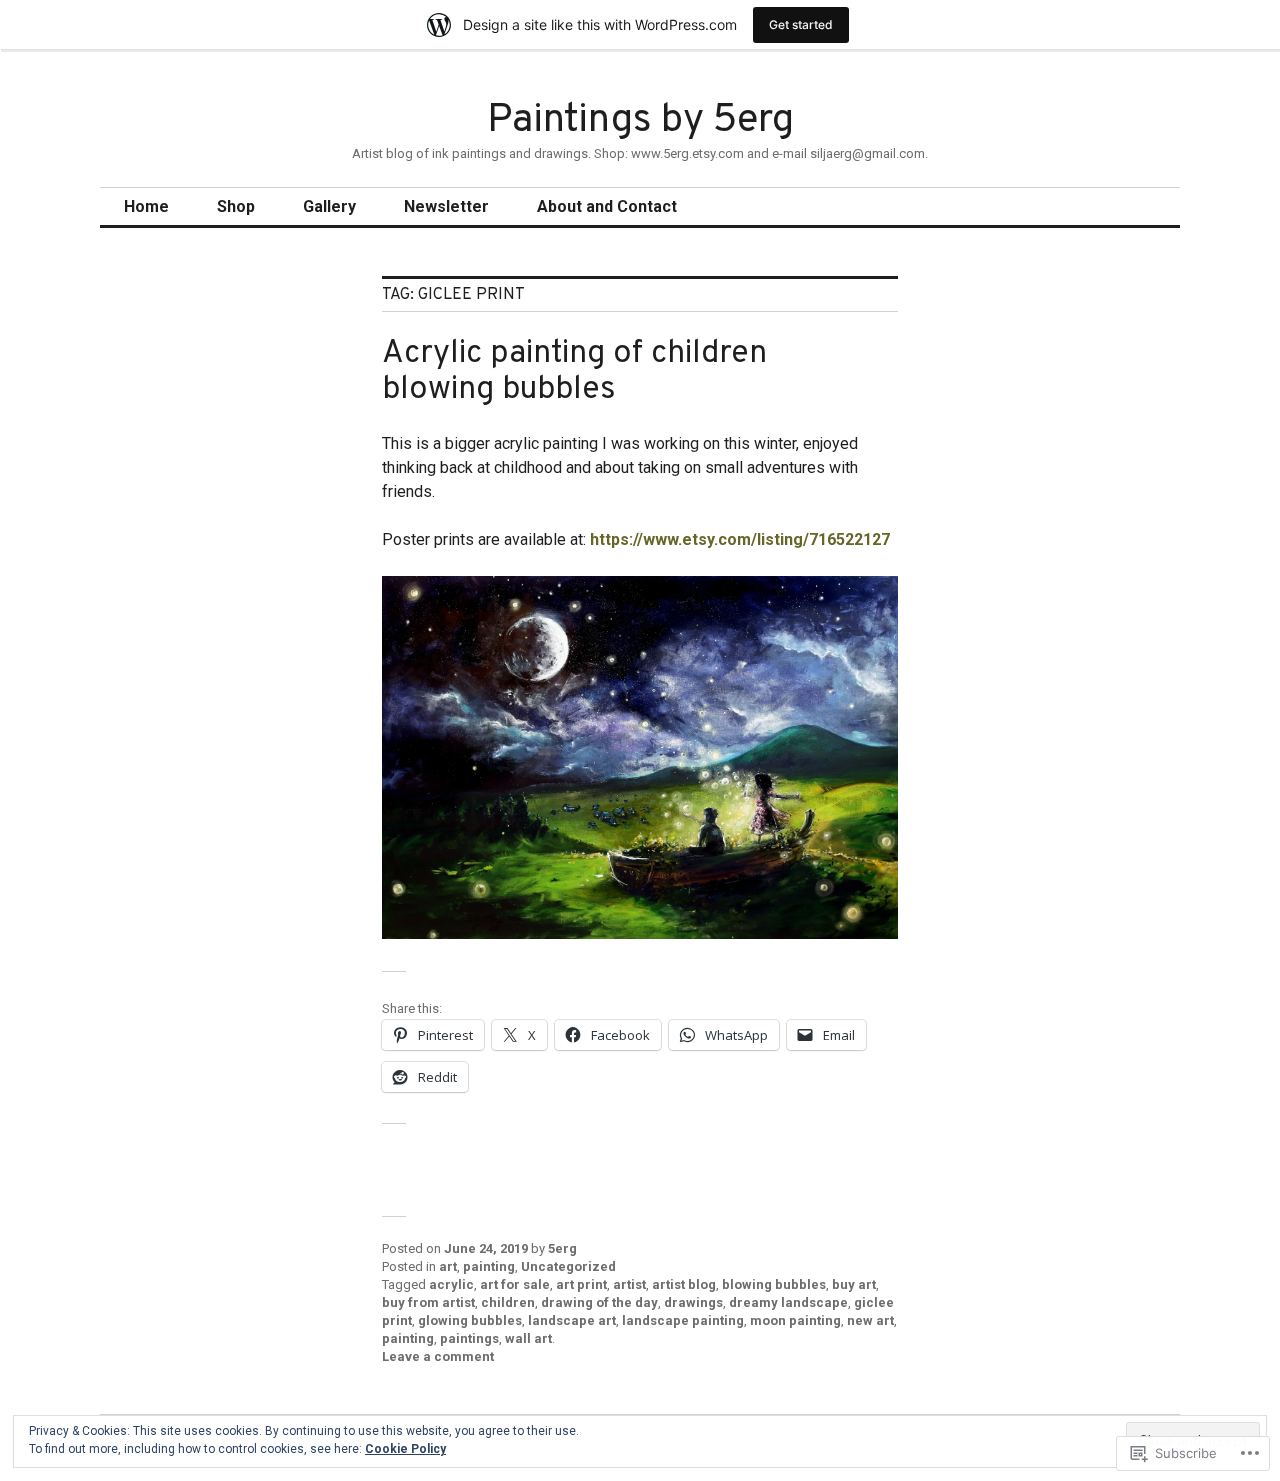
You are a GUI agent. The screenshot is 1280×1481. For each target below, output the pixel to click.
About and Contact (607, 206)
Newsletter (446, 206)
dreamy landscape (788, 1302)
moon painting (795, 1320)
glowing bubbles (470, 1320)
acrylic (451, 1284)
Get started (801, 24)
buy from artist (428, 1302)
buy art (854, 1284)
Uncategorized (568, 1266)
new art (870, 1320)
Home (146, 206)
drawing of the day (599, 1302)
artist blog (684, 1284)
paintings (469, 1338)
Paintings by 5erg (640, 121)
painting (489, 1266)
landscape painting (683, 1320)
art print (581, 1284)
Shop (236, 206)
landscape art (572, 1320)
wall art (528, 1338)
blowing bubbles (774, 1284)
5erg (562, 1248)
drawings (693, 1302)
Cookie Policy (405, 1449)
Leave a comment (438, 1356)
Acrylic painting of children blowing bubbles (574, 372)
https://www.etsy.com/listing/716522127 (740, 539)
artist (629, 1284)
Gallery (329, 206)
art (448, 1266)
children (508, 1302)
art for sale (515, 1284)
